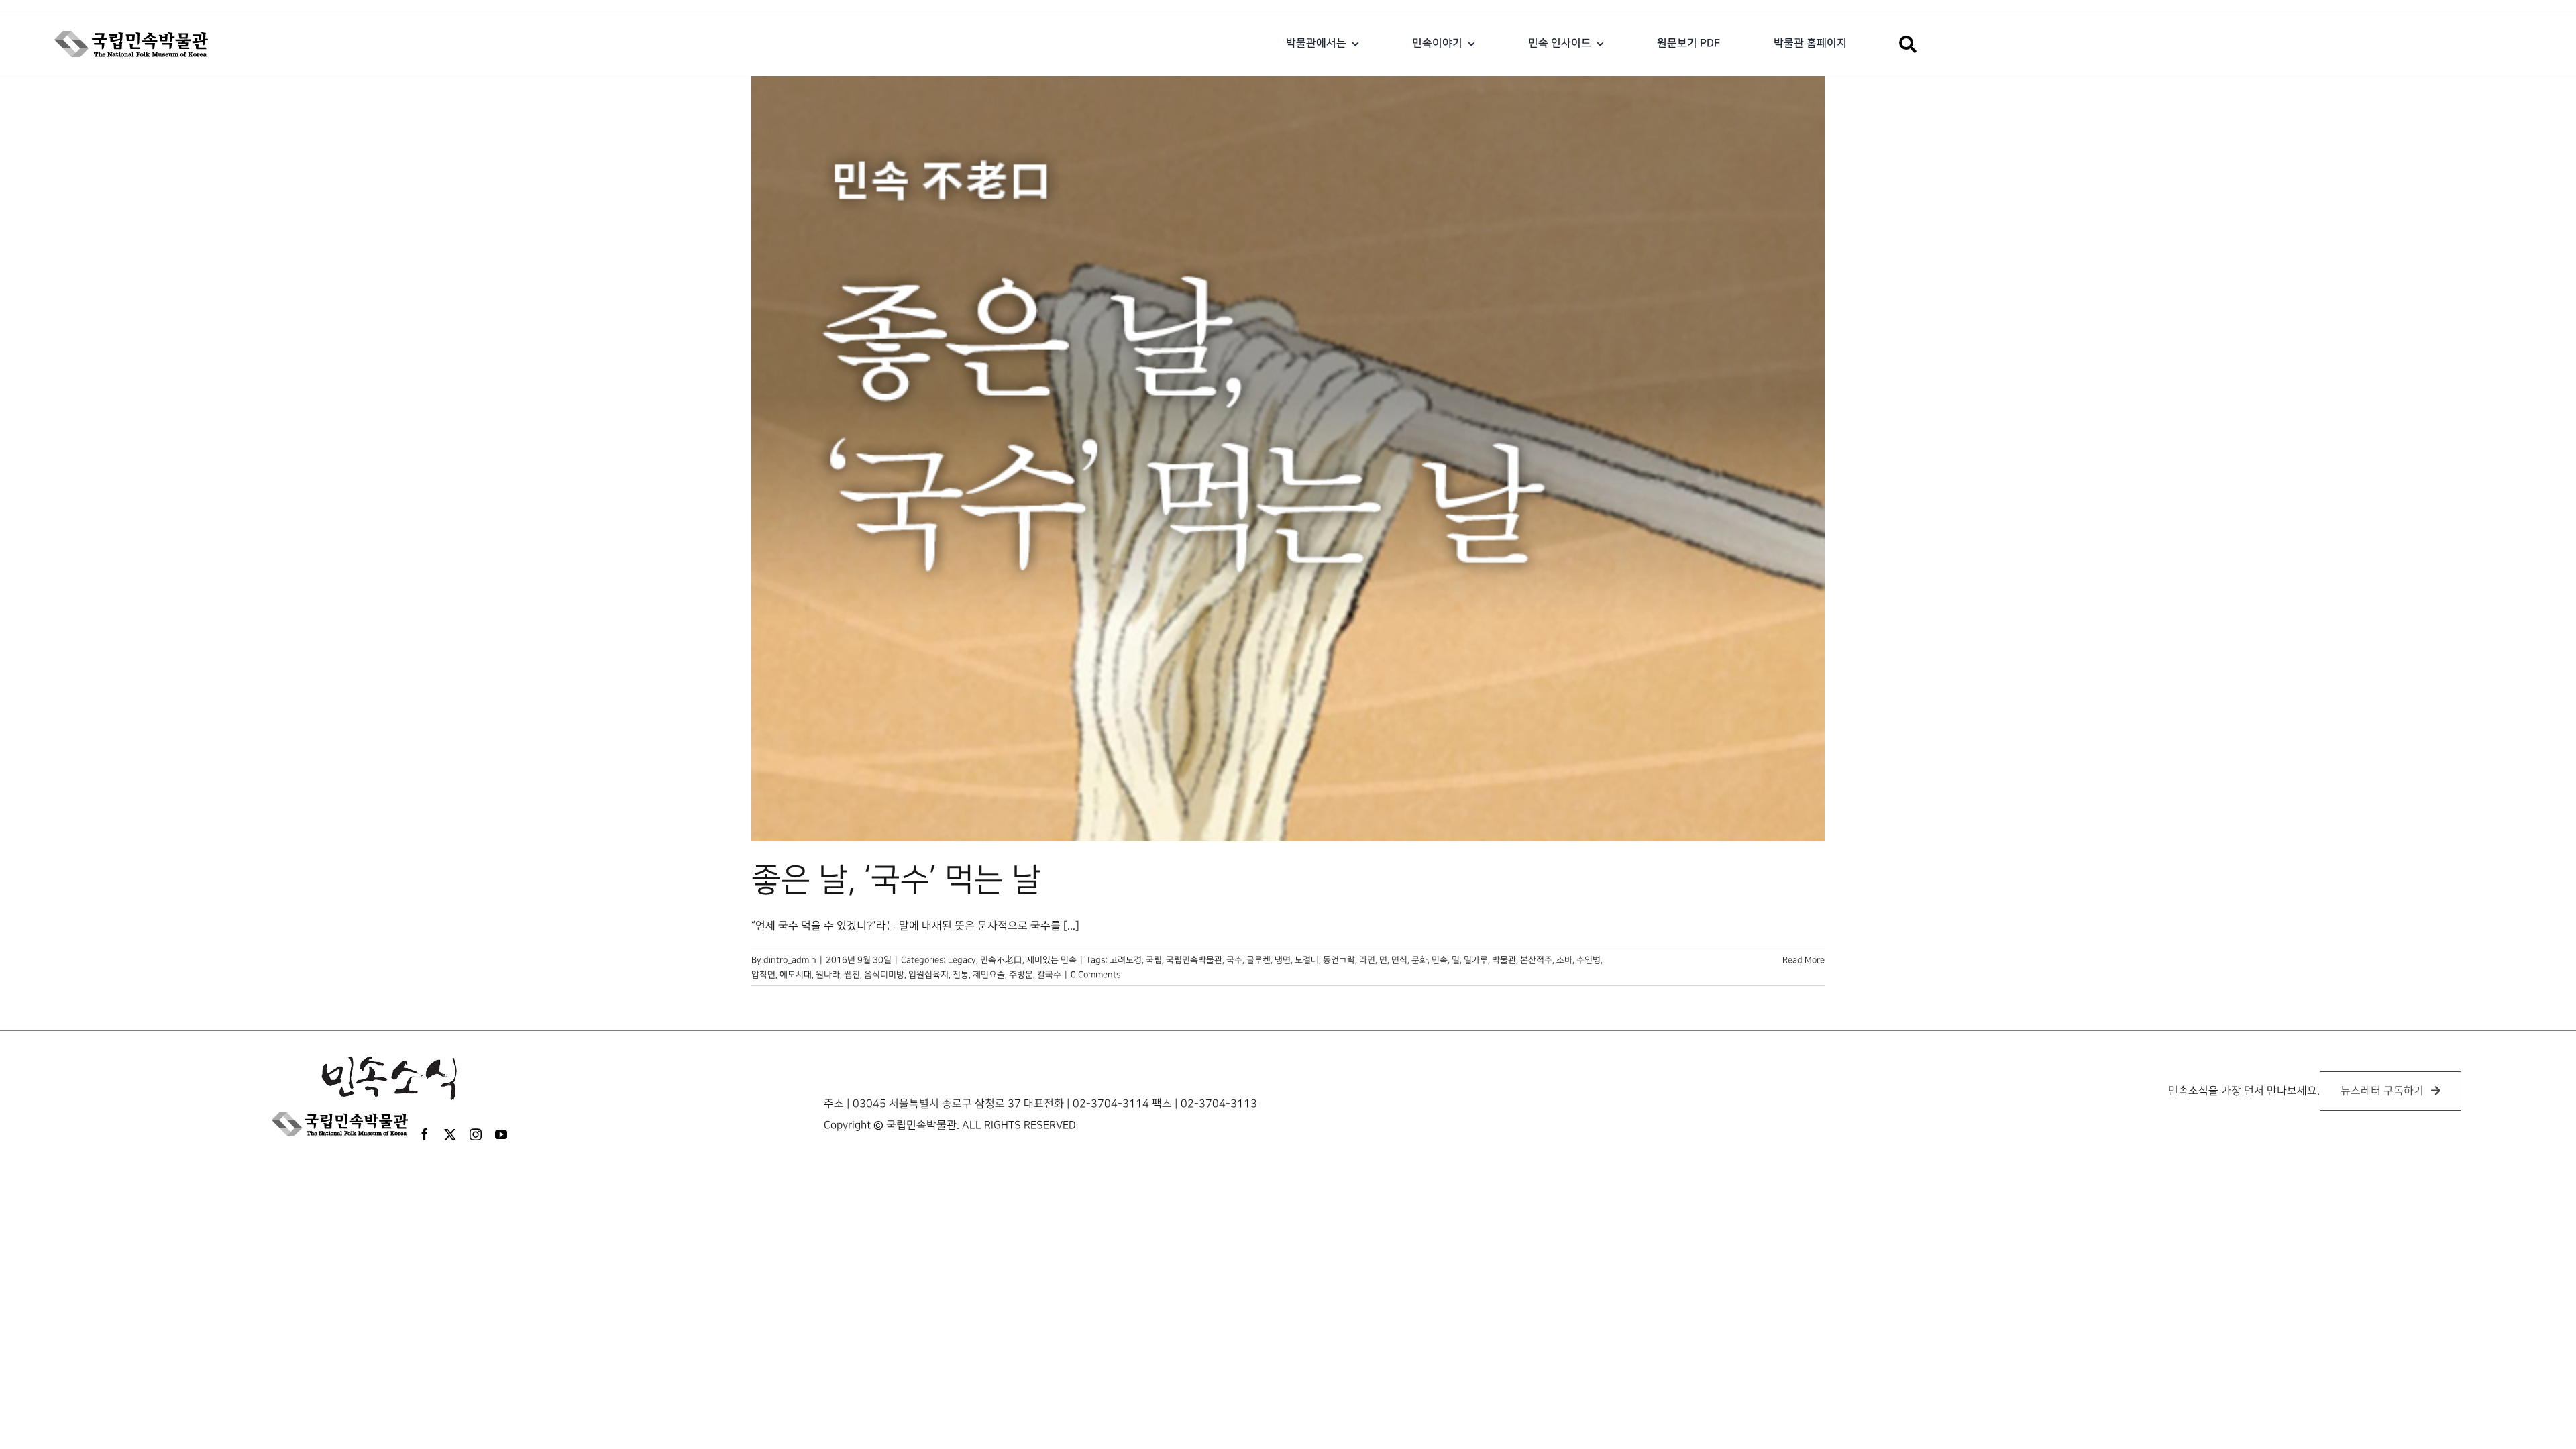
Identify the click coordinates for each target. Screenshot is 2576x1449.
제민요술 (989, 975)
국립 (1154, 960)
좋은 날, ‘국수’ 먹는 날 (896, 880)
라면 (1367, 960)
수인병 (1589, 960)
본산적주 (1536, 960)
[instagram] (476, 1134)
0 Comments (1095, 975)
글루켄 (1258, 960)
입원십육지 (928, 975)
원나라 (828, 975)
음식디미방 (884, 975)
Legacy (962, 960)
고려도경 (1126, 960)
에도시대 (796, 975)
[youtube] (501, 1134)
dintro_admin (790, 960)
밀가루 (1476, 960)
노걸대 (1307, 960)
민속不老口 (1001, 960)
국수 (1234, 960)
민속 (1440, 960)
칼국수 (1049, 975)
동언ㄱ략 (1339, 960)
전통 (961, 975)
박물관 (1504, 960)
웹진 (852, 975)
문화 (1419, 960)
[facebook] (425, 1134)
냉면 (1283, 960)
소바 (1564, 960)
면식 (1399, 960)
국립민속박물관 (1194, 960)
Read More (1804, 960)
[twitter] (450, 1134)
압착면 (763, 975)
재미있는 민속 (1052, 960)
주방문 (1021, 975)
